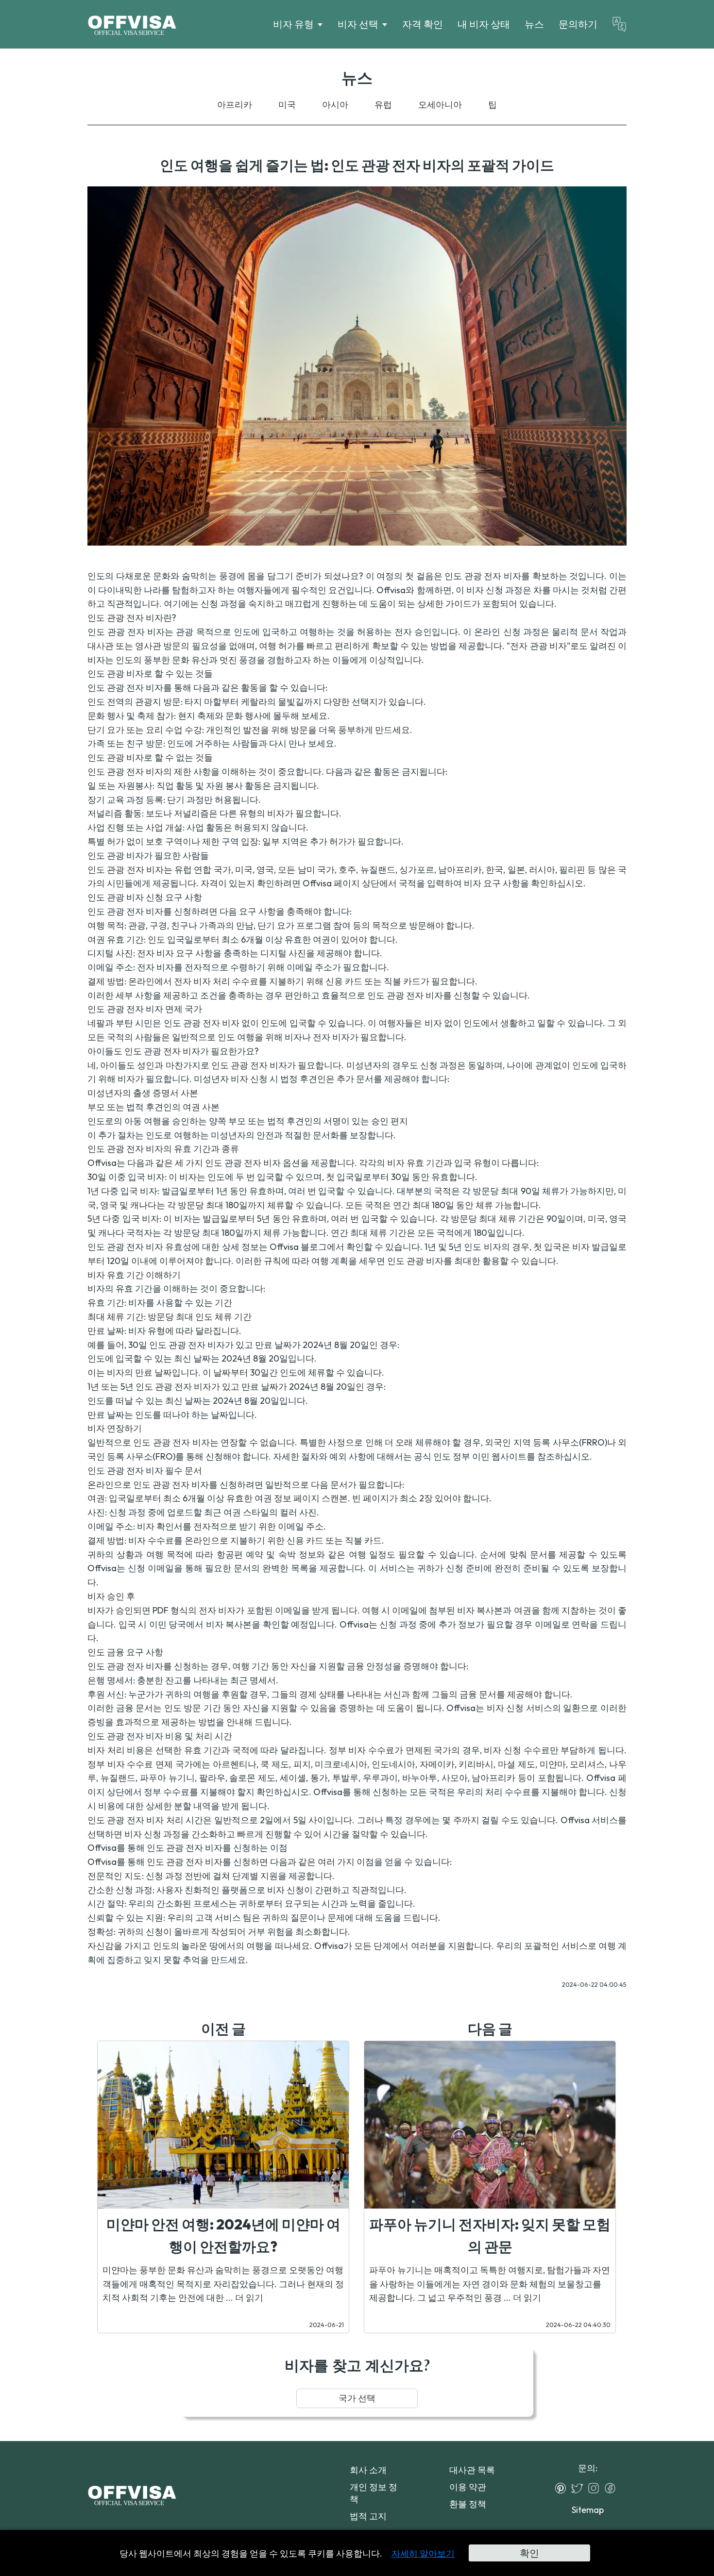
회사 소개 (368, 2470)
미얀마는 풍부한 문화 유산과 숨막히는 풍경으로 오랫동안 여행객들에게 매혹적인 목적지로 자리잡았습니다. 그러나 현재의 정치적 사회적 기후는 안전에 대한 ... (223, 2284)
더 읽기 (249, 2298)
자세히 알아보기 (423, 2553)
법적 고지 (368, 2516)
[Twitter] (579, 2488)
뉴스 (534, 24)
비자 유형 (293, 24)
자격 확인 (423, 24)
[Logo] (132, 24)
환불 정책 (468, 2504)
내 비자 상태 (484, 24)
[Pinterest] (563, 2488)
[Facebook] (612, 2488)
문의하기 (578, 24)
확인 (529, 2553)
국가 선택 (357, 2398)
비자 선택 (358, 24)
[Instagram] (596, 2488)
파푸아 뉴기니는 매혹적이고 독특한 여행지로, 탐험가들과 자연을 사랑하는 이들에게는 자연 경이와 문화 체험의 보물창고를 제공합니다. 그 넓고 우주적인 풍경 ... (490, 2284)
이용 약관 (468, 2487)
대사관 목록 (472, 2470)
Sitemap (588, 2510)
